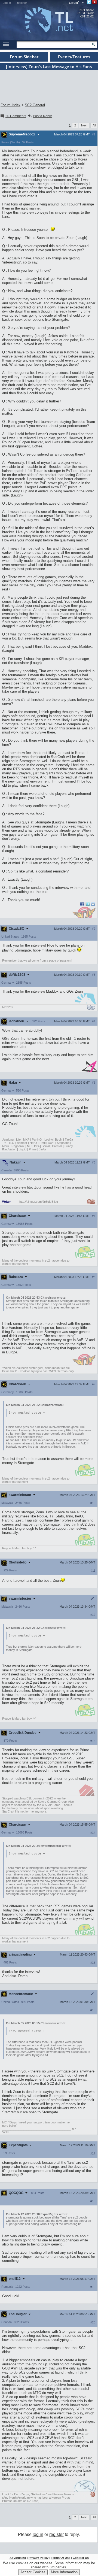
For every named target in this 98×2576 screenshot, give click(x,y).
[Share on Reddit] (93, 904)
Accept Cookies (33, 2572)
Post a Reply (42, 116)
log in (38, 2534)
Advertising (18, 2558)
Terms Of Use (61, 2558)
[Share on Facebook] (82, 905)
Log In (7, 3)
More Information (64, 2572)
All (94, 125)
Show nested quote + (27, 1413)
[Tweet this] (88, 905)
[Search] (94, 44)
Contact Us (81, 2558)
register (56, 2534)
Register (21, 3)
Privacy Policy (39, 2558)
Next (84, 125)
